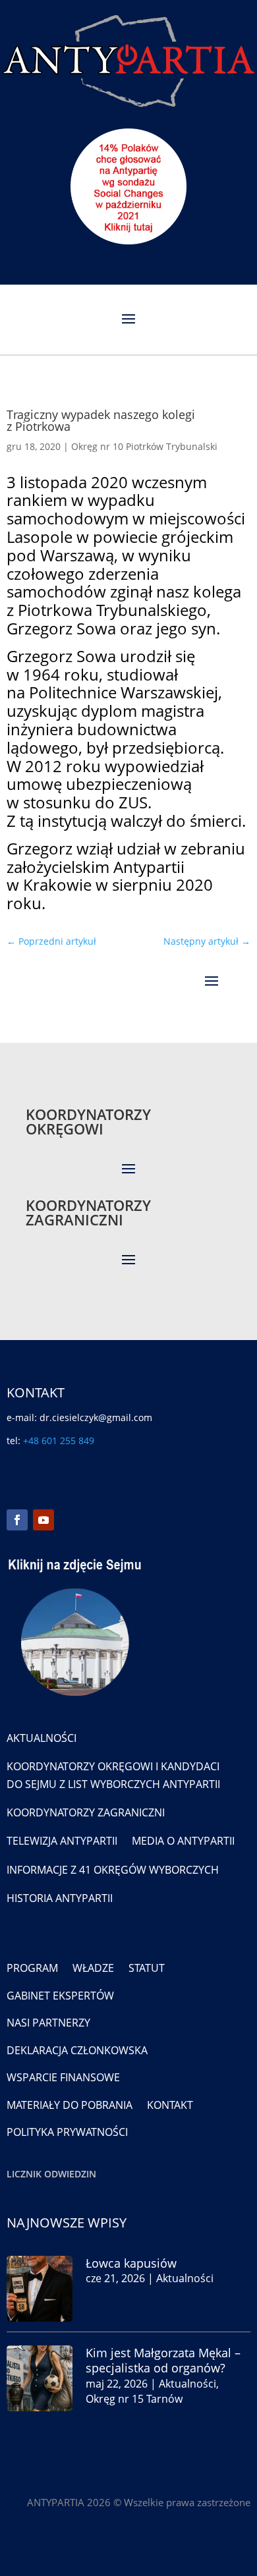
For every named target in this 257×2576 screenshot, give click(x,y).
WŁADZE (93, 1968)
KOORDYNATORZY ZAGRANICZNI (86, 1812)
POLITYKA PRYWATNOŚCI (67, 2132)
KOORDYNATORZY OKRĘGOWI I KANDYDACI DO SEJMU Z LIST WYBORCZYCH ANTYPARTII (113, 1775)
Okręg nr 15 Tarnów (134, 2399)
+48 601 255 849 (59, 1441)
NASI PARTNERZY (48, 2023)
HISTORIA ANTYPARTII (60, 1898)
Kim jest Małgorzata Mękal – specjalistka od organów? (163, 2360)
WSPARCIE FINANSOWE (63, 2077)
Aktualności (185, 2278)
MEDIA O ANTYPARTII (183, 1841)
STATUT (147, 1968)
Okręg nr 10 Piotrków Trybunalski (144, 446)
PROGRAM (32, 1968)
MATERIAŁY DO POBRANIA (70, 2105)
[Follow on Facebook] (17, 1520)
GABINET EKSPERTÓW (60, 1996)
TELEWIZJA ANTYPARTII (62, 1841)
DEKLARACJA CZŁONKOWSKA (77, 2050)
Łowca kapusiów (131, 2263)
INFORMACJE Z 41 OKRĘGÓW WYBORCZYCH (113, 1870)
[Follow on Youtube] (43, 1520)
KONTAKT (170, 2105)
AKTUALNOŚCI (42, 1738)
